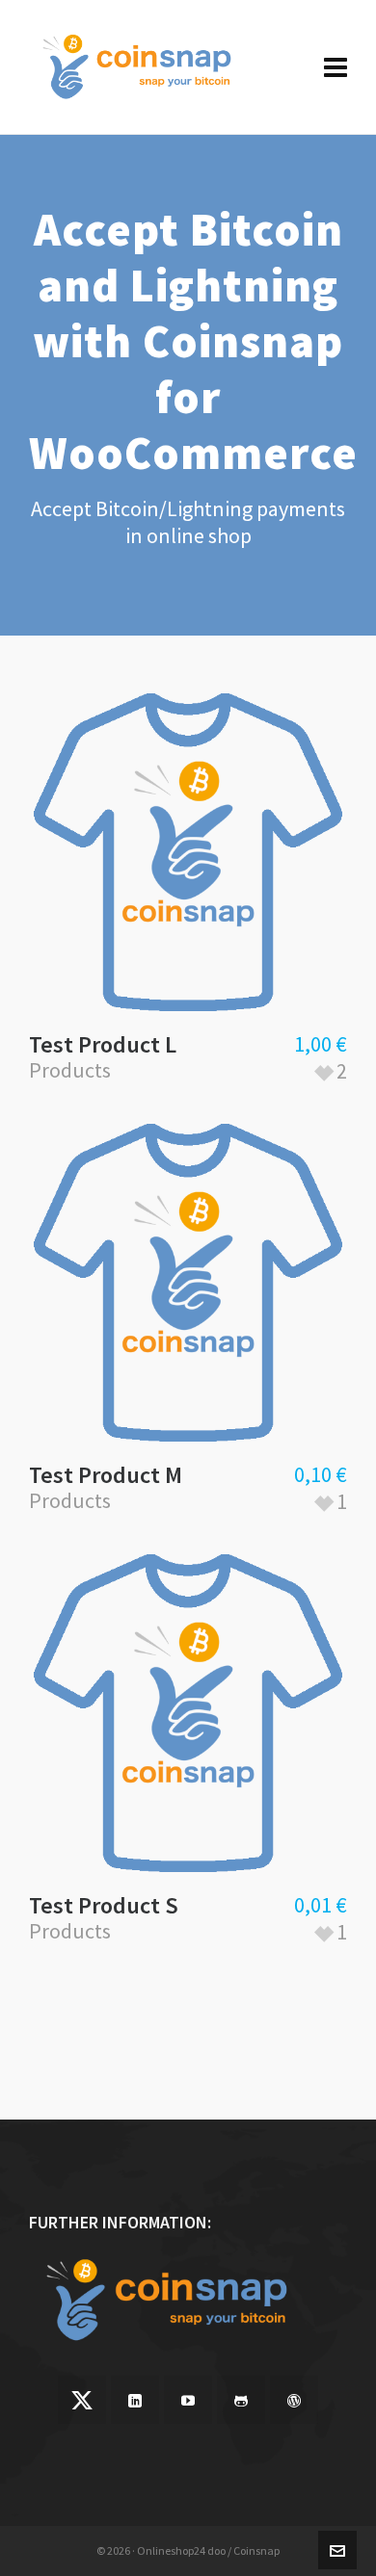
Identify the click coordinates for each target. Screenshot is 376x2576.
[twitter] (82, 2400)
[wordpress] (294, 2400)
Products (70, 1070)
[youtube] (188, 2400)
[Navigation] (336, 67)
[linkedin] (135, 2400)
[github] (241, 2400)
